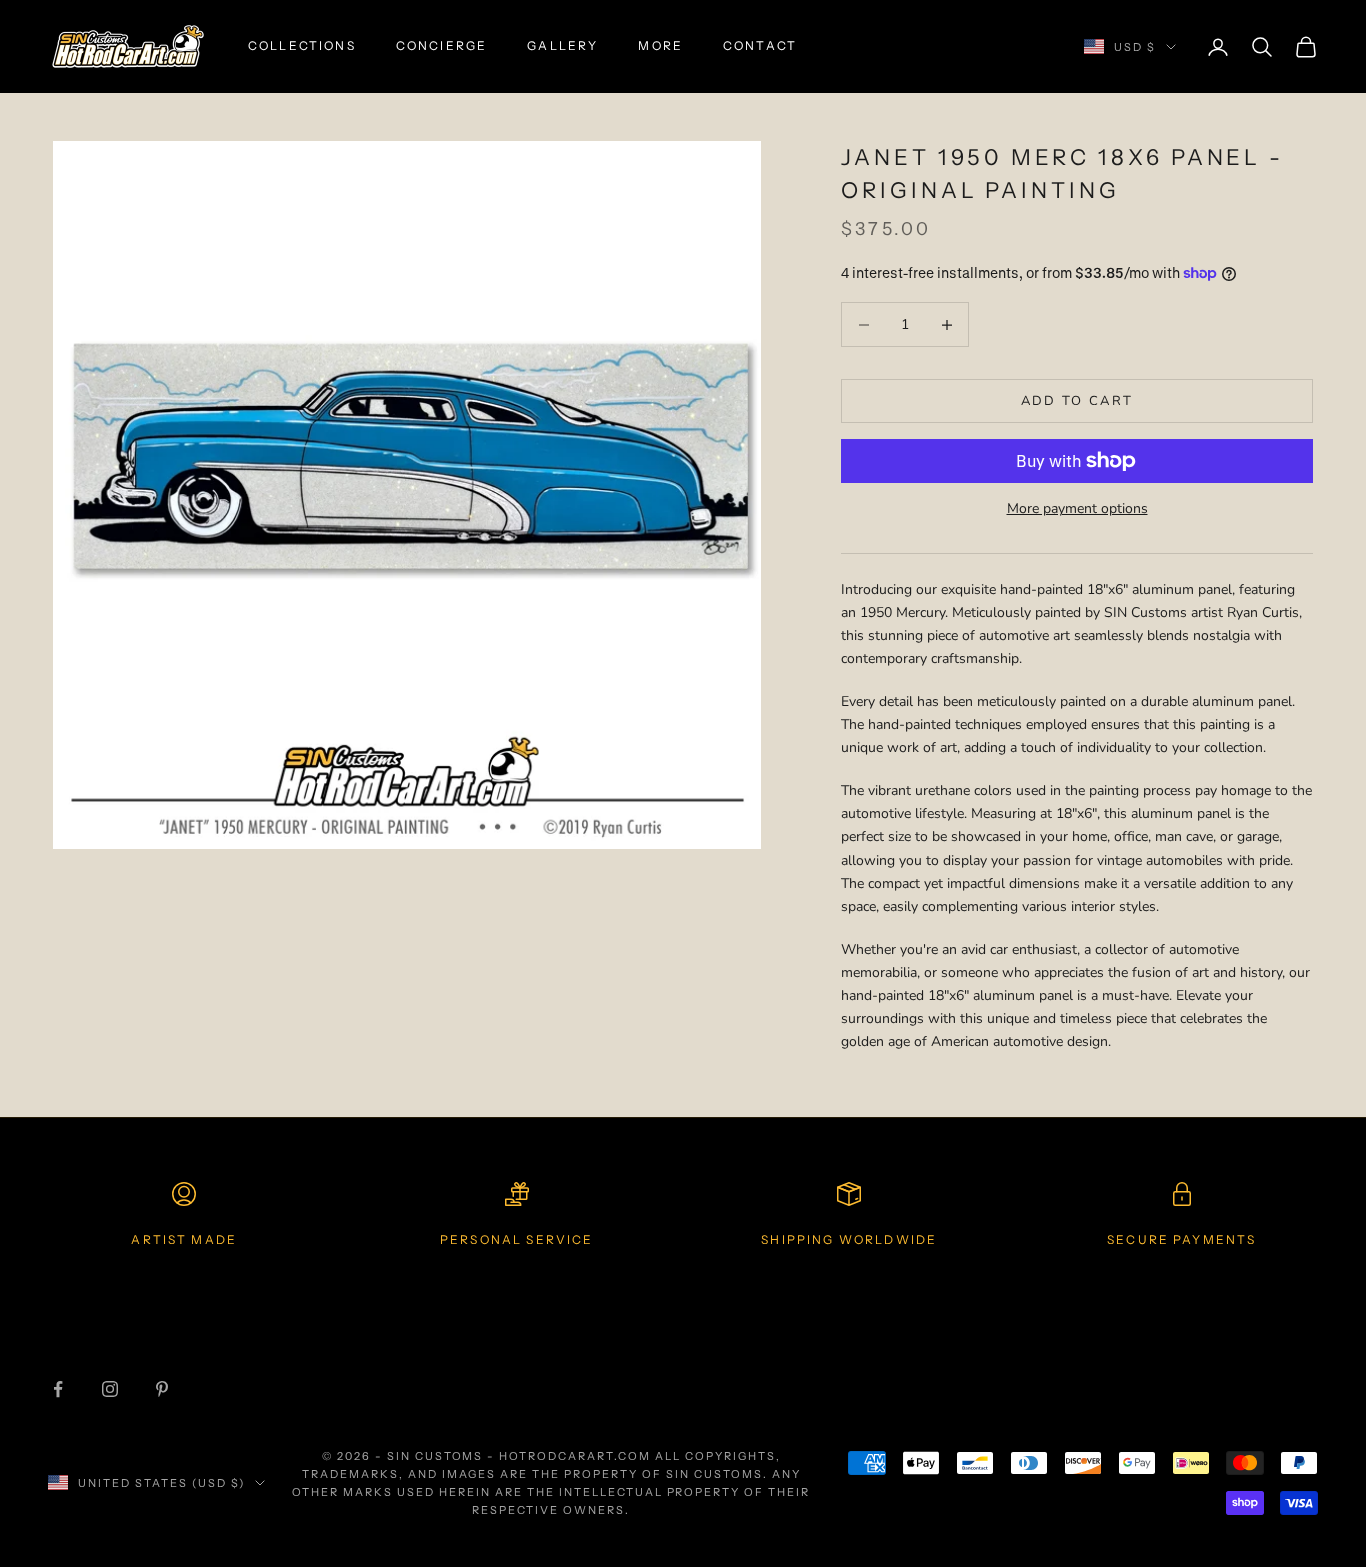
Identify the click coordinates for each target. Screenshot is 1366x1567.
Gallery (562, 45)
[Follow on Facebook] (58, 1389)
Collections (302, 45)
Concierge (441, 45)
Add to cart (1077, 401)
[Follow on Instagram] (110, 1389)
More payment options (1077, 508)
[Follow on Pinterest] (162, 1389)
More (660, 45)
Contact (760, 45)
